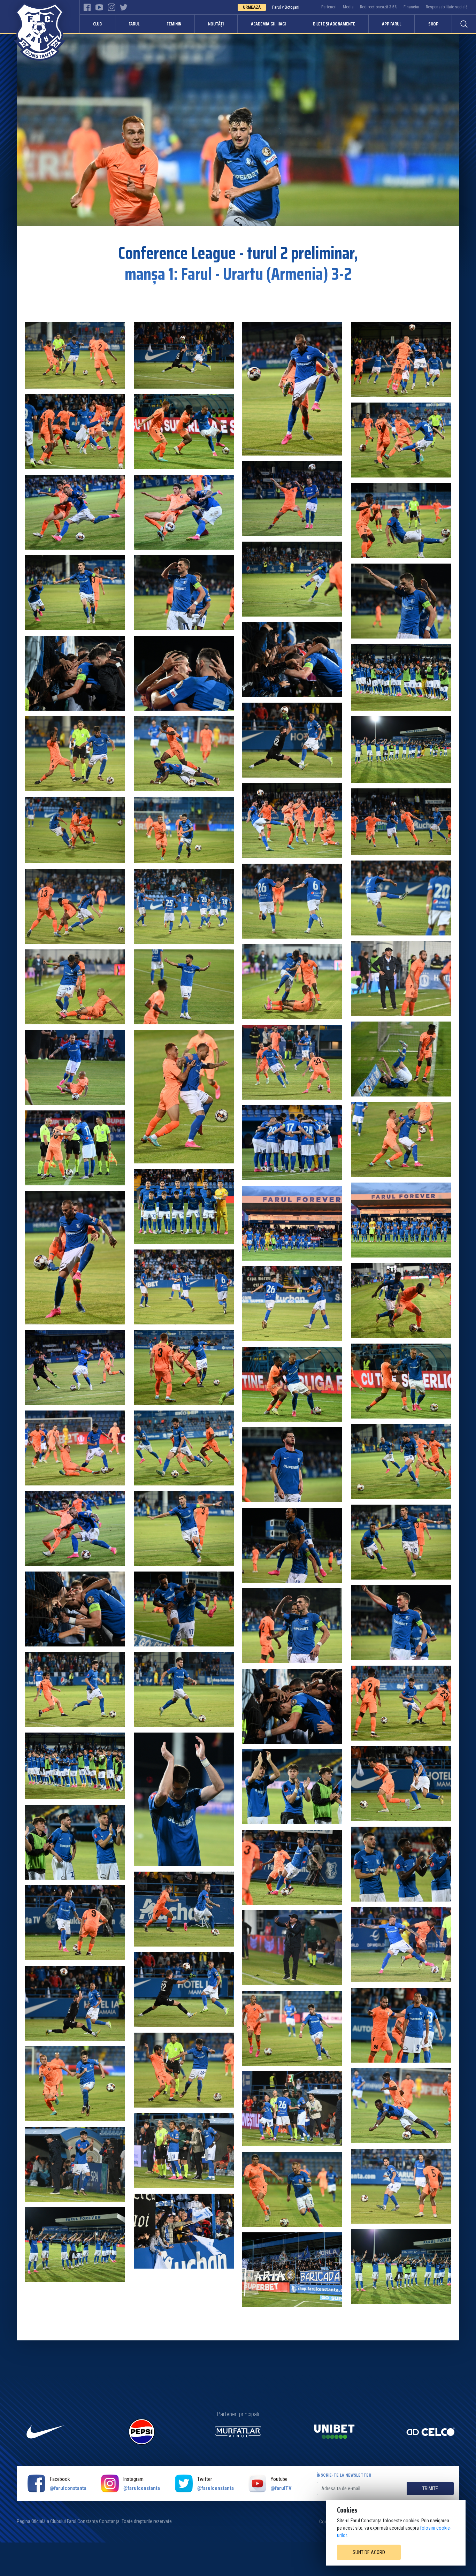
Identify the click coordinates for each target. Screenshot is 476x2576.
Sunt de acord (369, 2552)
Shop (433, 24)
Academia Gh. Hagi (268, 24)
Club (97, 24)
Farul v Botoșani (286, 7)
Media (348, 7)
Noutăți (216, 24)
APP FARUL (391, 24)
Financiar (412, 7)
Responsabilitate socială (447, 7)
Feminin (174, 24)
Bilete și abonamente (334, 24)
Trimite (430, 2489)
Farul (134, 24)
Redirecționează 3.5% (379, 7)
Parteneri (329, 7)
